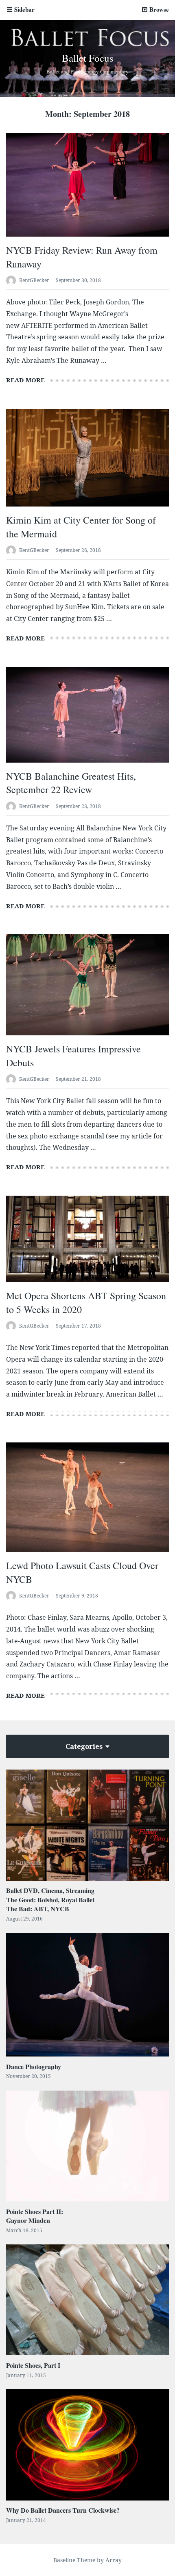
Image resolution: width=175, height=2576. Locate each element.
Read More (25, 380)
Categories (85, 1746)
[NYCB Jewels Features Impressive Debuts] (87, 985)
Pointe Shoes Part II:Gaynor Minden (35, 2216)
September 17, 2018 (78, 1326)
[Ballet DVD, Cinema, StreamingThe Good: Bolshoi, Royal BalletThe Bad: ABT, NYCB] (87, 1825)
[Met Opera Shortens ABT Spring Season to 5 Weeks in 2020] (87, 1239)
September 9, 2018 (77, 1596)
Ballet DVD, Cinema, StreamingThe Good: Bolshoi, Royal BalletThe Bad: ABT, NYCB (50, 1899)
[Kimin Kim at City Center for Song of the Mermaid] (87, 458)
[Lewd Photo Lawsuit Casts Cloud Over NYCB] (87, 1497)
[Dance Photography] (87, 1995)
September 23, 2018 (78, 806)
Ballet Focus (88, 58)
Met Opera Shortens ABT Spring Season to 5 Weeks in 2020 (86, 1302)
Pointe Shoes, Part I (33, 2365)
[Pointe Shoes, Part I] (87, 2300)
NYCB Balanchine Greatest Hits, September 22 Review (71, 783)
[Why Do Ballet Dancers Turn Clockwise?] (87, 2445)
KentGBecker (34, 280)
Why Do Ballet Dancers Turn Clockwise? (63, 2510)
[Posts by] (13, 281)
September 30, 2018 (78, 280)
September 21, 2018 (78, 1079)
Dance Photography (34, 2066)
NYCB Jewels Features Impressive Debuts (73, 1056)
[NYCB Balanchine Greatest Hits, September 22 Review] (87, 715)
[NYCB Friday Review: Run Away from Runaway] (87, 185)
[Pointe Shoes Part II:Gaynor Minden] (87, 2146)
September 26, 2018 (78, 550)
